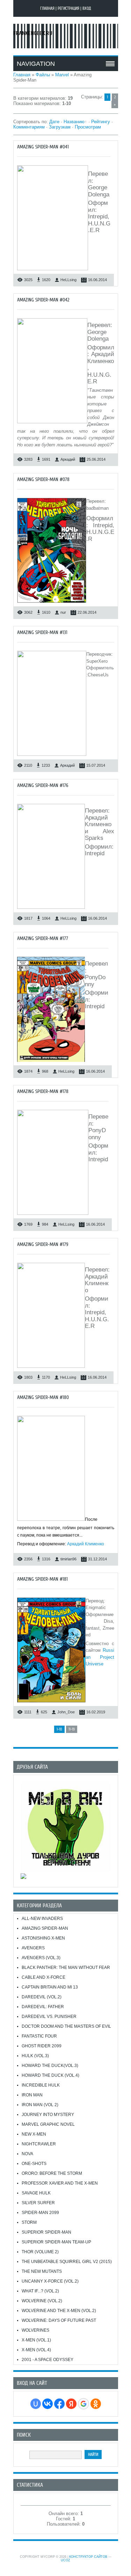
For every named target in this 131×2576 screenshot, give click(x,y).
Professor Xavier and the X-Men (60, 2183)
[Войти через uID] (36, 2404)
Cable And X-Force (43, 1977)
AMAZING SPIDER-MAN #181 (42, 1579)
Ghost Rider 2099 (42, 2046)
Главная (47, 8)
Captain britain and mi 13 (50, 1987)
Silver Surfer (38, 2203)
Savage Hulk (36, 2193)
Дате (54, 122)
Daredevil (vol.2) (42, 1997)
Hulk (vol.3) (35, 2056)
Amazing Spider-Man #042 (43, 300)
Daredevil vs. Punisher (49, 2017)
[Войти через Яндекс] (71, 2404)
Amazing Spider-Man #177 (43, 938)
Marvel (62, 75)
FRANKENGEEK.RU (33, 33)
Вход (87, 8)
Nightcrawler (39, 2144)
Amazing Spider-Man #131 (42, 632)
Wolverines (35, 2330)
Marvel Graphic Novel (48, 2124)
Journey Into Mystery (48, 2115)
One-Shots (34, 2164)
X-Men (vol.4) (36, 2350)
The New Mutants (42, 2271)
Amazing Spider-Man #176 (43, 785)
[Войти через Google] (83, 2404)
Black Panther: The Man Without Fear (66, 1968)
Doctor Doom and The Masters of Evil (66, 2026)
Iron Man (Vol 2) (40, 2105)
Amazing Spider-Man (45, 1928)
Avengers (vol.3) (41, 1958)
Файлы (43, 75)
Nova (27, 2154)
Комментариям (29, 127)
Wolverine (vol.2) (42, 2301)
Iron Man (32, 2095)
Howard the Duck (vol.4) (50, 2075)
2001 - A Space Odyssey (48, 2360)
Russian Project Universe (100, 1657)
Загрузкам (60, 127)
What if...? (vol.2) (40, 2291)
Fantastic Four (39, 2036)
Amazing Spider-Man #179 (43, 1244)
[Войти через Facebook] (59, 2404)
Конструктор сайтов (88, 2557)
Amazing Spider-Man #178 (43, 1091)
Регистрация (68, 8)
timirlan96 (68, 1559)
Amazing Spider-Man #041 (43, 147)
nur (63, 612)
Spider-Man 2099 (40, 2213)
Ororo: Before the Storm (52, 2173)
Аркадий (68, 459)
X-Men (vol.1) (36, 2340)
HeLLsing (68, 280)
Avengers (33, 1948)
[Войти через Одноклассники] (96, 2404)
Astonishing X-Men (43, 1938)
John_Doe (66, 1712)
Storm (29, 2222)
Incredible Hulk (41, 2085)
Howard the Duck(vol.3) (50, 2066)
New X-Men (34, 2134)
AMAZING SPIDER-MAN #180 (43, 1397)
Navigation (36, 64)
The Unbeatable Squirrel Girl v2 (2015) (67, 2262)
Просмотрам (88, 127)
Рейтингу (101, 122)
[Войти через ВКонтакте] (48, 2404)
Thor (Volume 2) (40, 2252)
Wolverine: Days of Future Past (59, 2320)
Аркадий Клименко (86, 1544)
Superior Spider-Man (46, 2232)
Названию (74, 122)
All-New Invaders (42, 1919)
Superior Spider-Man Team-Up (56, 2242)
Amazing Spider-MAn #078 (43, 479)
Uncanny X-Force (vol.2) (50, 2281)
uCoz (65, 2560)
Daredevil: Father (43, 2007)
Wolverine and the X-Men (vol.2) (59, 2311)
